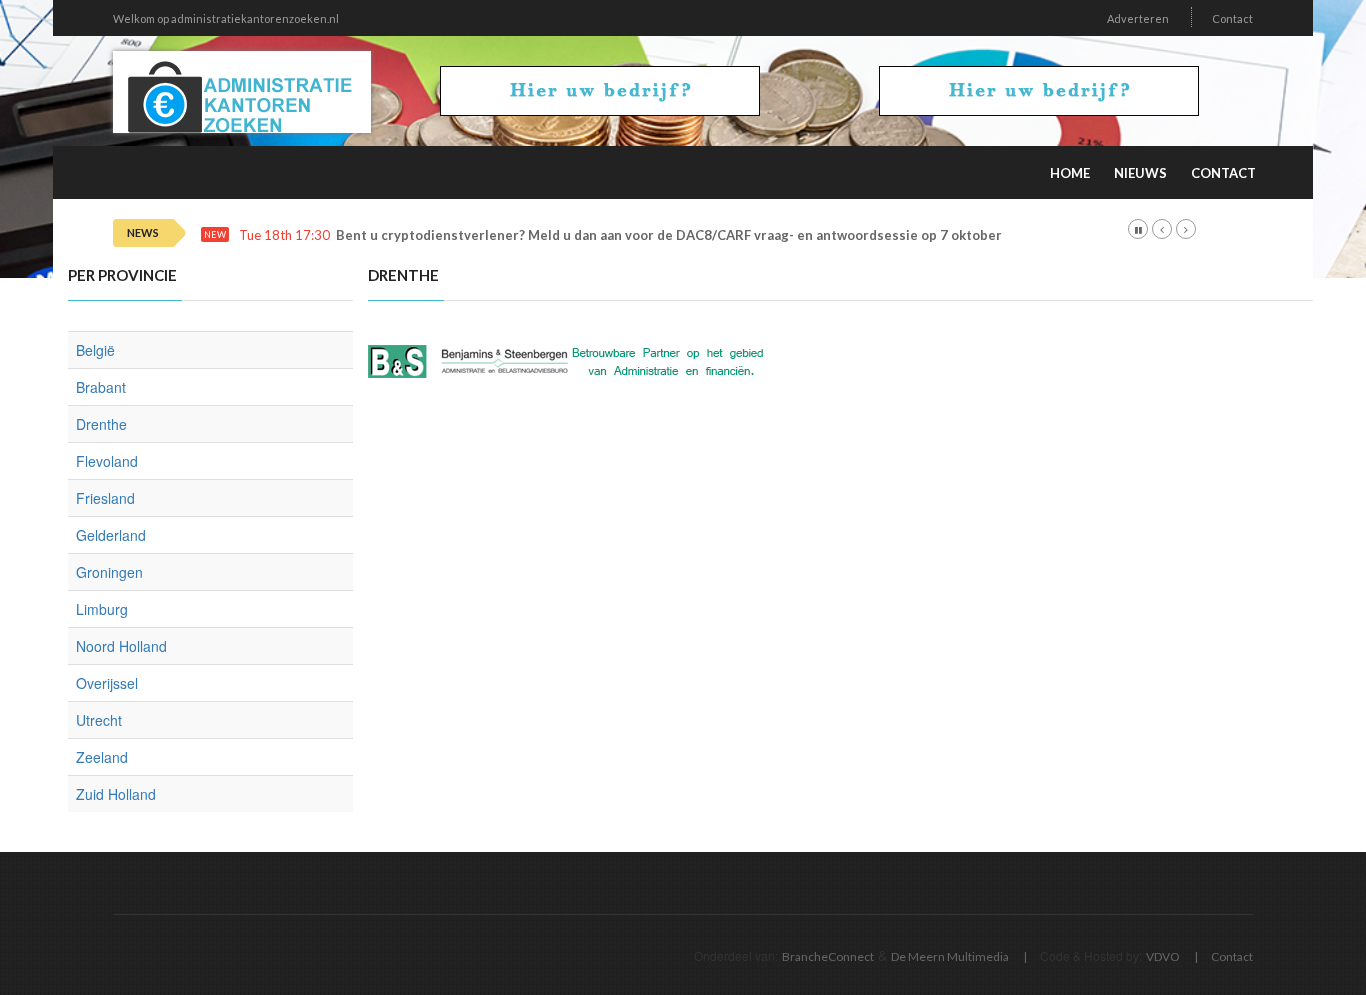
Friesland (105, 498)
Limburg (102, 609)
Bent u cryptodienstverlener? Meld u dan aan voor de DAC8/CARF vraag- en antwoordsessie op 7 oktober (669, 235)
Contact (1232, 18)
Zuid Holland (116, 794)
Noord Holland (121, 646)
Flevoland (107, 461)
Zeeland (102, 757)
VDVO (1163, 956)
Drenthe (101, 424)
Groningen (109, 572)
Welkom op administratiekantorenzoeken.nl (226, 18)
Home (1070, 173)
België (95, 350)
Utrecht (99, 720)
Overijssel (107, 683)
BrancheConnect (828, 956)
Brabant (101, 387)
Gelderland (111, 535)
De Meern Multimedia (950, 956)
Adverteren (1138, 18)
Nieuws (1140, 173)
